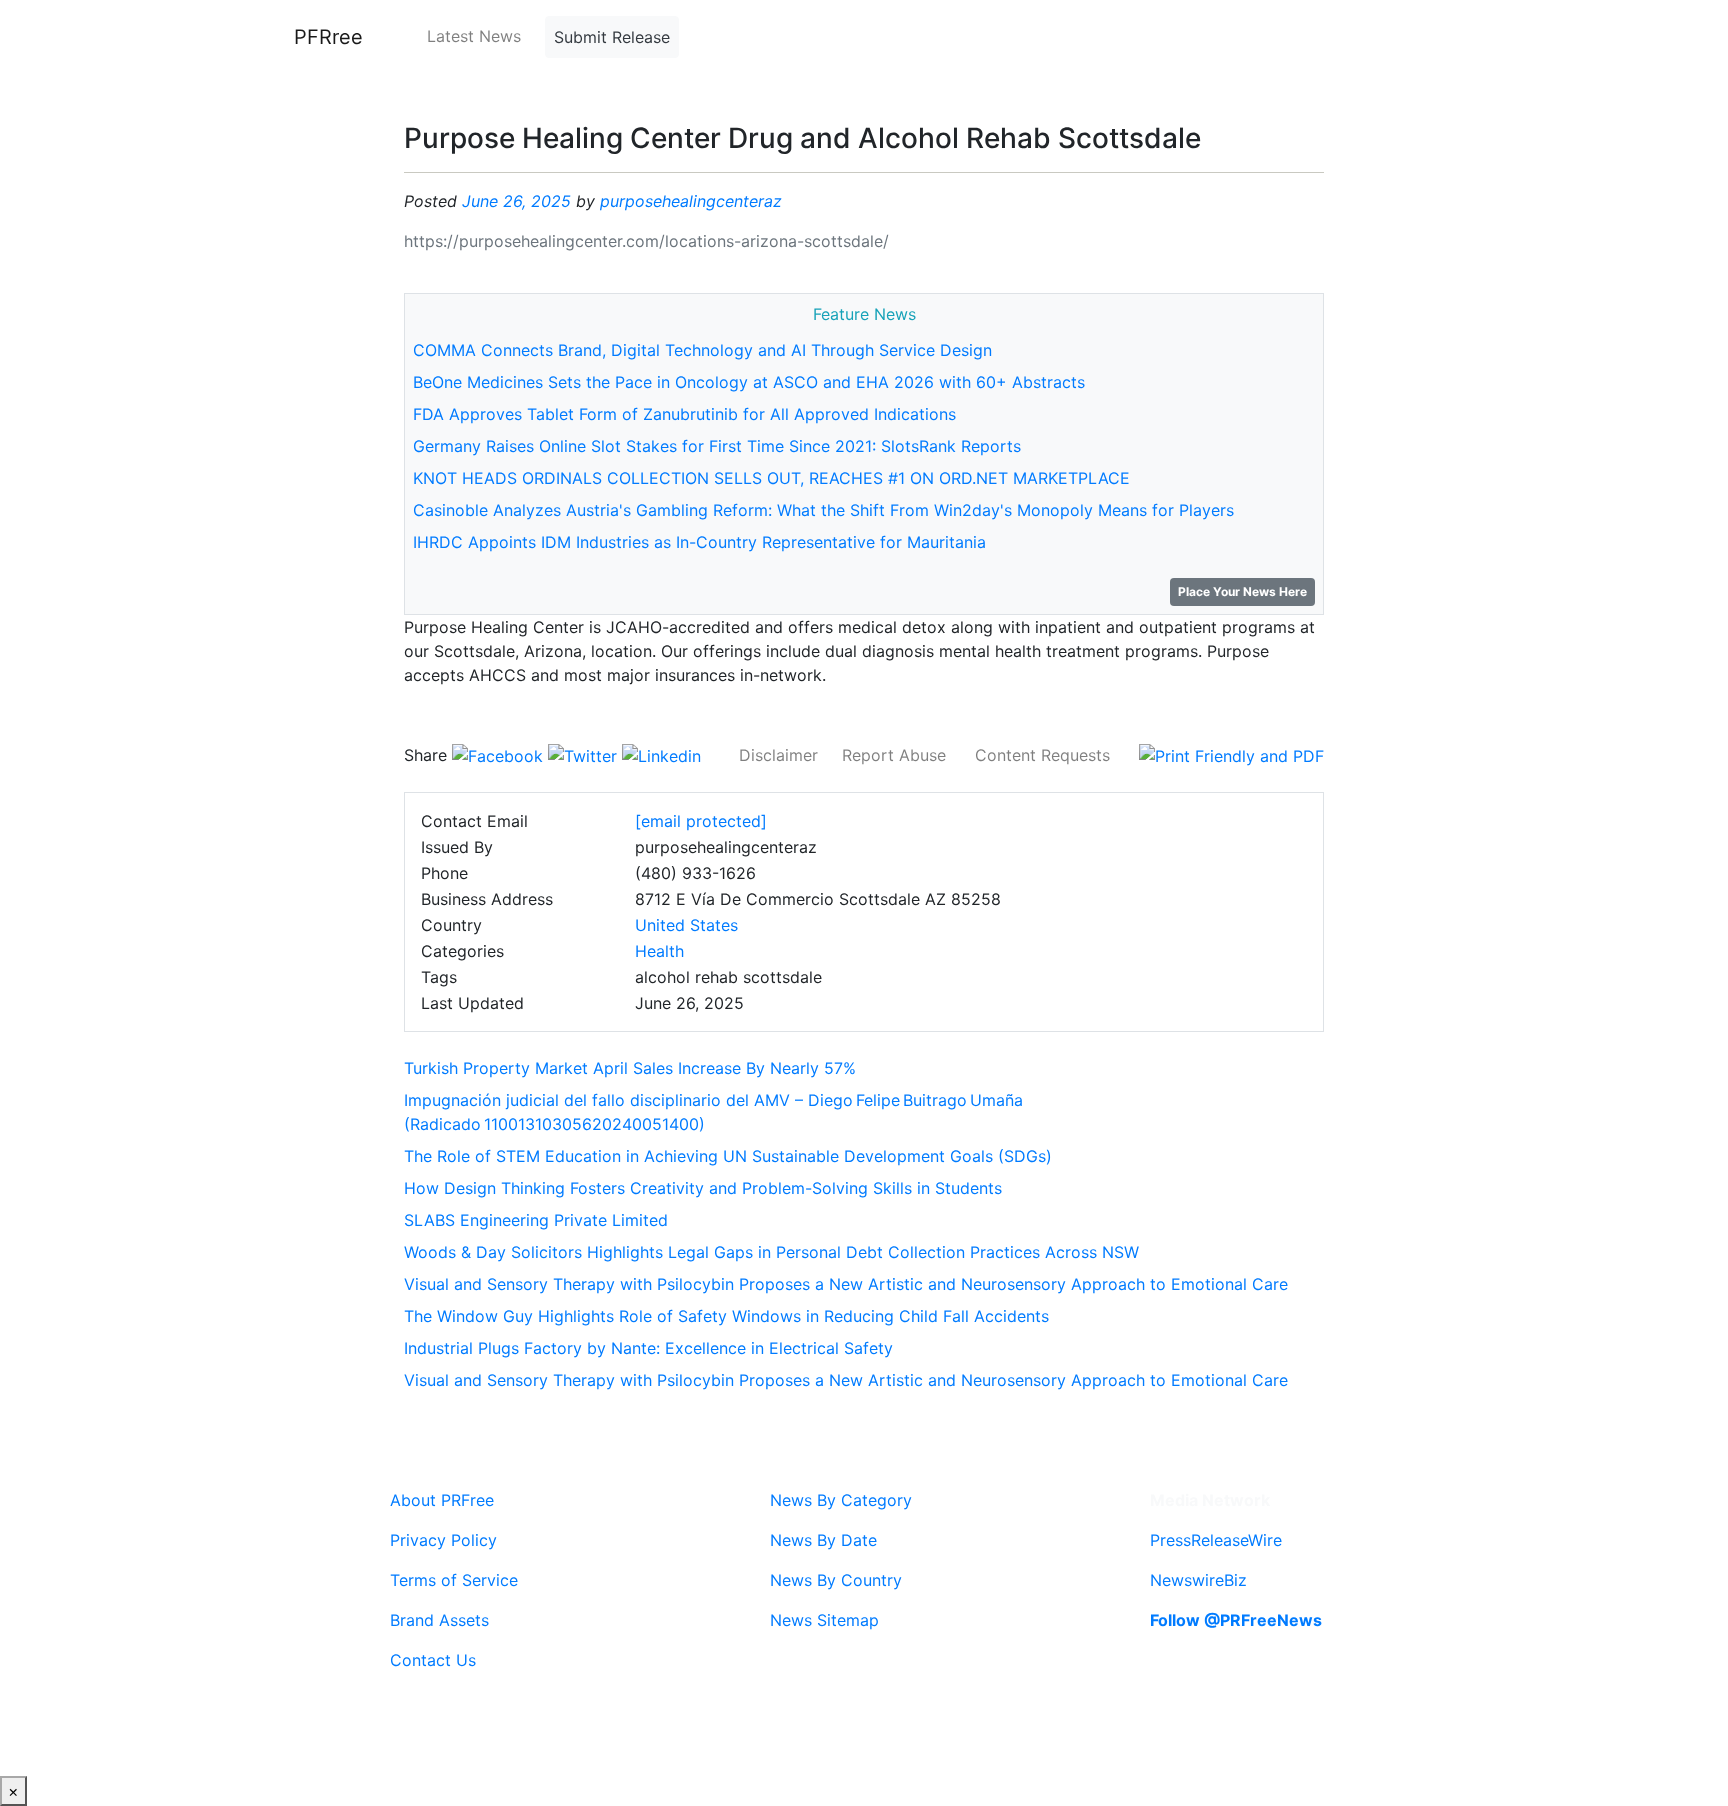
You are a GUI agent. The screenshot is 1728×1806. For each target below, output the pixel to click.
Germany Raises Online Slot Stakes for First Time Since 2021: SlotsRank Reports (717, 446)
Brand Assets (439, 1620)
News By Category (841, 1500)
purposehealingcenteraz (691, 201)
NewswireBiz (1198, 1580)
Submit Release (612, 37)
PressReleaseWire (1216, 1540)
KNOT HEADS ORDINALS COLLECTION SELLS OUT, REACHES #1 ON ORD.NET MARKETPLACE (771, 478)
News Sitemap (824, 1620)
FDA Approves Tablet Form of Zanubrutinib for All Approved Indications (684, 414)
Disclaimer (778, 755)
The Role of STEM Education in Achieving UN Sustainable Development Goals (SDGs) (728, 1156)
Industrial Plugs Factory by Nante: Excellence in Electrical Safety (648, 1348)
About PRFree (442, 1500)
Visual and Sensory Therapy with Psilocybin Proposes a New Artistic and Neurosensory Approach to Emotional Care (846, 1284)
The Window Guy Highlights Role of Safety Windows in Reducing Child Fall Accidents (726, 1316)
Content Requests (1042, 755)
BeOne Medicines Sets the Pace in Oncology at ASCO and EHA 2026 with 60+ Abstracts (749, 382)
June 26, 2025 (516, 201)
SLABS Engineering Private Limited (536, 1220)
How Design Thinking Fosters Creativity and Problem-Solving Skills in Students (703, 1188)
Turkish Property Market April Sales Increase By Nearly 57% (630, 1068)
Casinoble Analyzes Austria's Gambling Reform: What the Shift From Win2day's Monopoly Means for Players (823, 510)
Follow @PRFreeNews (1236, 1620)
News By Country (836, 1580)
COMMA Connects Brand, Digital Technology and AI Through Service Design (702, 350)
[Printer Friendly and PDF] (1231, 755)
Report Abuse (894, 755)
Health (659, 951)
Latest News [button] (474, 36)
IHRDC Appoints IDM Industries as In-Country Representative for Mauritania (699, 542)
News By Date (823, 1540)
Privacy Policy (443, 1540)
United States (686, 925)
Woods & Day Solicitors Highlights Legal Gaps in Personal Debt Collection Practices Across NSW (771, 1252)
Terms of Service (454, 1580)
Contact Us (433, 1660)
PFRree (328, 37)
